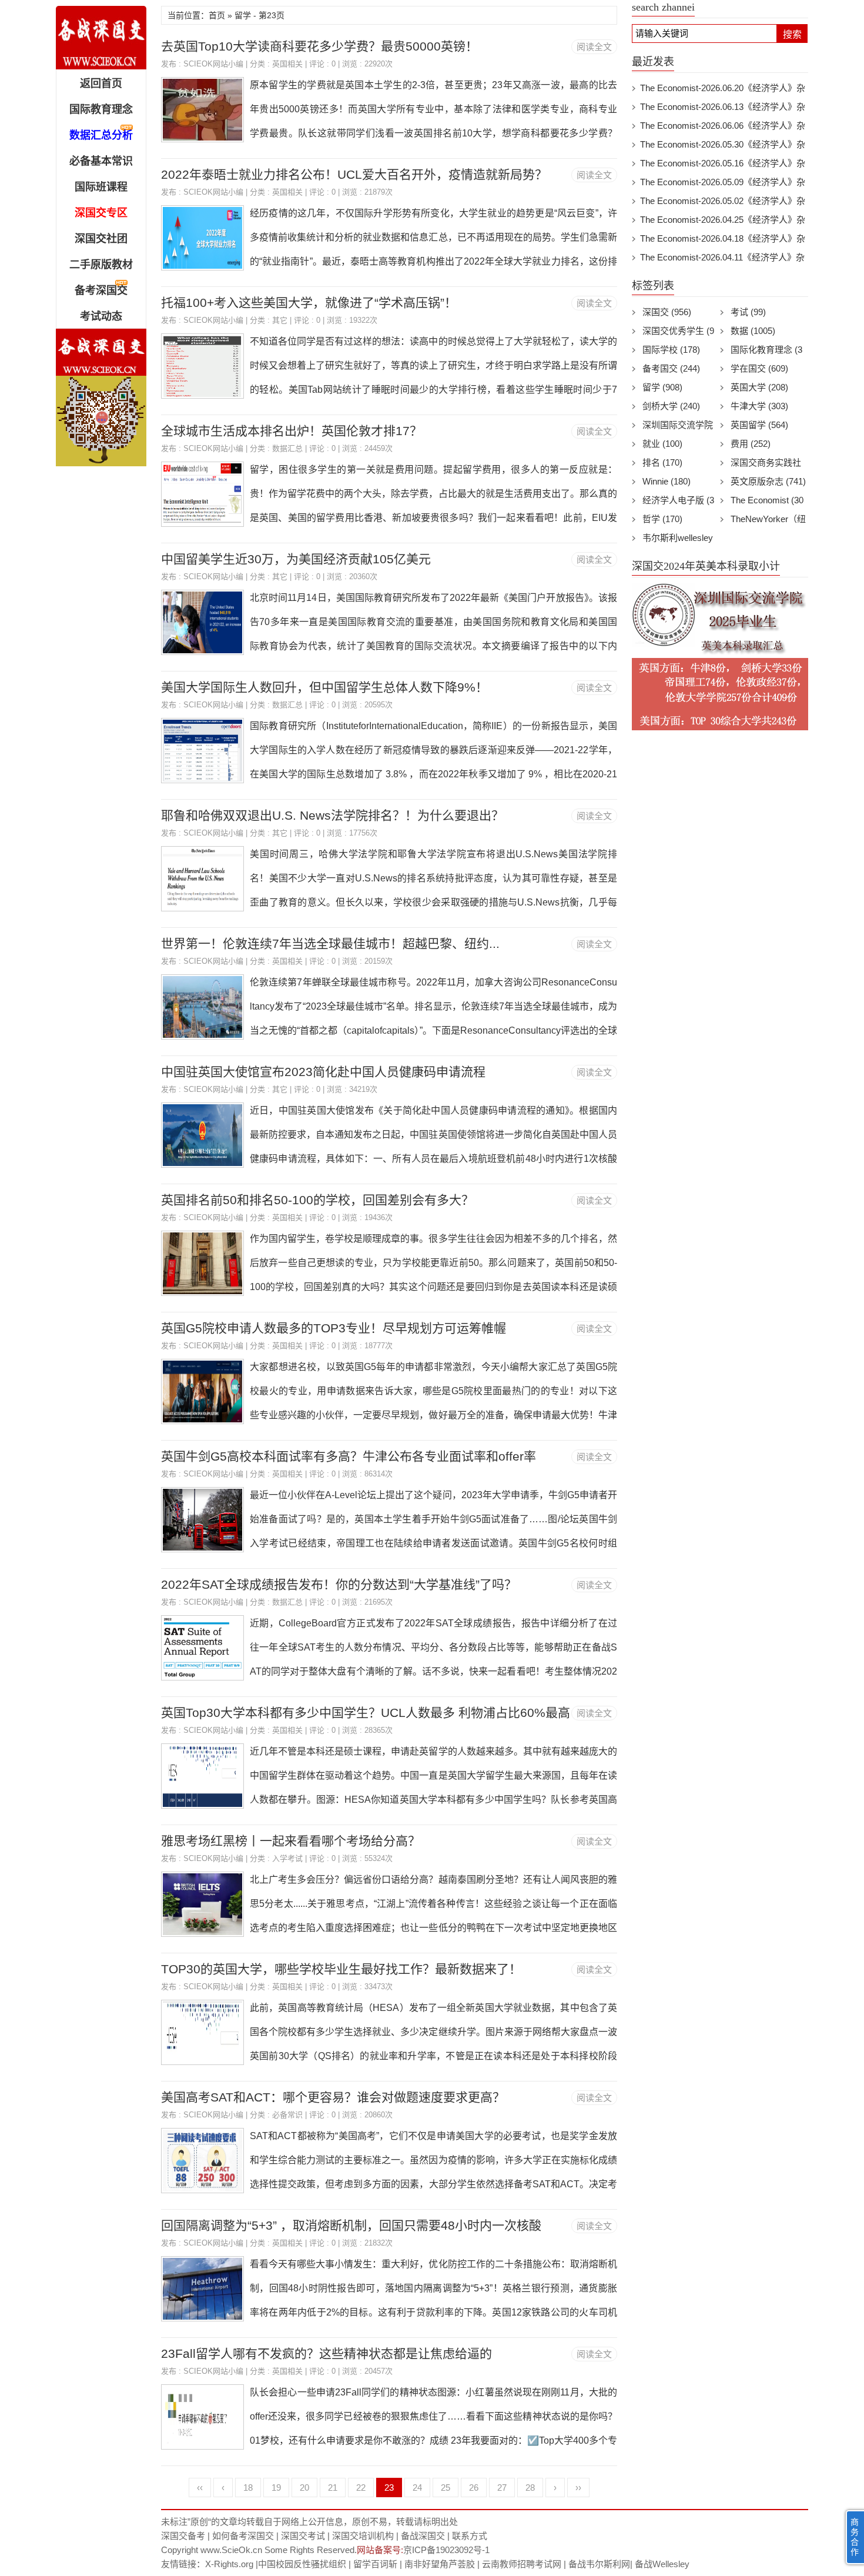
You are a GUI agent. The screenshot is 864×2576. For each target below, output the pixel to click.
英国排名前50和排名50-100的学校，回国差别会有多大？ (317, 1200)
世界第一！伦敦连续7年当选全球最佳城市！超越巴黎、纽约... (330, 943)
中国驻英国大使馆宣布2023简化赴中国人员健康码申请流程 (323, 1072)
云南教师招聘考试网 (522, 2564)
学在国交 (759, 368)
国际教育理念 (101, 109)
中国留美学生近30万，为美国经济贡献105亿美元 (296, 559)
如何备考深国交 (243, 2536)
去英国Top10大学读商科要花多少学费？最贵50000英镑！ (319, 46)
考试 (748, 312)
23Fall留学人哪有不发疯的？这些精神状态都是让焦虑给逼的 (326, 2353)
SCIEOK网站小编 (213, 64)
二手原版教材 (101, 265)
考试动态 (101, 316)
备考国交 (671, 368)
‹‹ (200, 2488)
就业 (662, 444)
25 (446, 2488)
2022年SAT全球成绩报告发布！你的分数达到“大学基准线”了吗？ (339, 1584)
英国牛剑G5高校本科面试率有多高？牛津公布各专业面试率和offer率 (349, 1456)
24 (417, 2488)
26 (474, 2488)
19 (276, 2488)
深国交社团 (101, 239)
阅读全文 (594, 47)
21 (333, 2488)
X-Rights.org (229, 2564)
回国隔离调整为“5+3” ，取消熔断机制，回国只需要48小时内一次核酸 (351, 2225)
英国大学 (759, 387)
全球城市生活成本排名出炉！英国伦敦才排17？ (292, 431)
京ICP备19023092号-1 (446, 2550)
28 (530, 2488)
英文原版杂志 (768, 481)
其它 (280, 320)
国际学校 (671, 350)
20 (304, 2488)
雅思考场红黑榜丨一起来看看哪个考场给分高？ (291, 1841)
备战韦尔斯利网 (599, 2564)
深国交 (667, 312)
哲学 (662, 519)
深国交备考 (183, 2536)
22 (361, 2488)
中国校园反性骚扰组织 (302, 2564)
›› (578, 2488)
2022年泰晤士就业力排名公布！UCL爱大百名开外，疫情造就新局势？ (354, 174)
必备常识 (287, 2115)
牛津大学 (759, 406)
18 (248, 2488)
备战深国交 (423, 2536)
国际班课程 (101, 187)
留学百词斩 (375, 2564)
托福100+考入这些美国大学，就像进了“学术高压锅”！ (309, 303)
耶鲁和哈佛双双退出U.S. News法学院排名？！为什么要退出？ (332, 815)
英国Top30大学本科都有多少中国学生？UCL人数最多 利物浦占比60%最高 (366, 1713)
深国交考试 (303, 2536)
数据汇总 (287, 448)
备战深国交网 (101, 38)
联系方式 (470, 2536)
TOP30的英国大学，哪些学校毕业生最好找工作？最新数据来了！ (341, 1969)
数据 (753, 331)
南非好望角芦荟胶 (440, 2564)
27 (502, 2488)
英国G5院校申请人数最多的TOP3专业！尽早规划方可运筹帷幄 (334, 1328)
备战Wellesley (662, 2564)
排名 (662, 462)
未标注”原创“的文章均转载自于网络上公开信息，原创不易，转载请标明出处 (309, 2522)
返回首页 (101, 83)
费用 (751, 444)
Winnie (667, 481)
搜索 (792, 34)
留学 (662, 387)
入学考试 (287, 1858)
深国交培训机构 (363, 2536)
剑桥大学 (671, 406)
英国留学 (759, 425)
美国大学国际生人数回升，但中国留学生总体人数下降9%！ (324, 687)
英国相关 (287, 64)
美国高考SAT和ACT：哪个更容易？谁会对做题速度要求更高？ (333, 2097)
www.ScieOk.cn (231, 2550)
